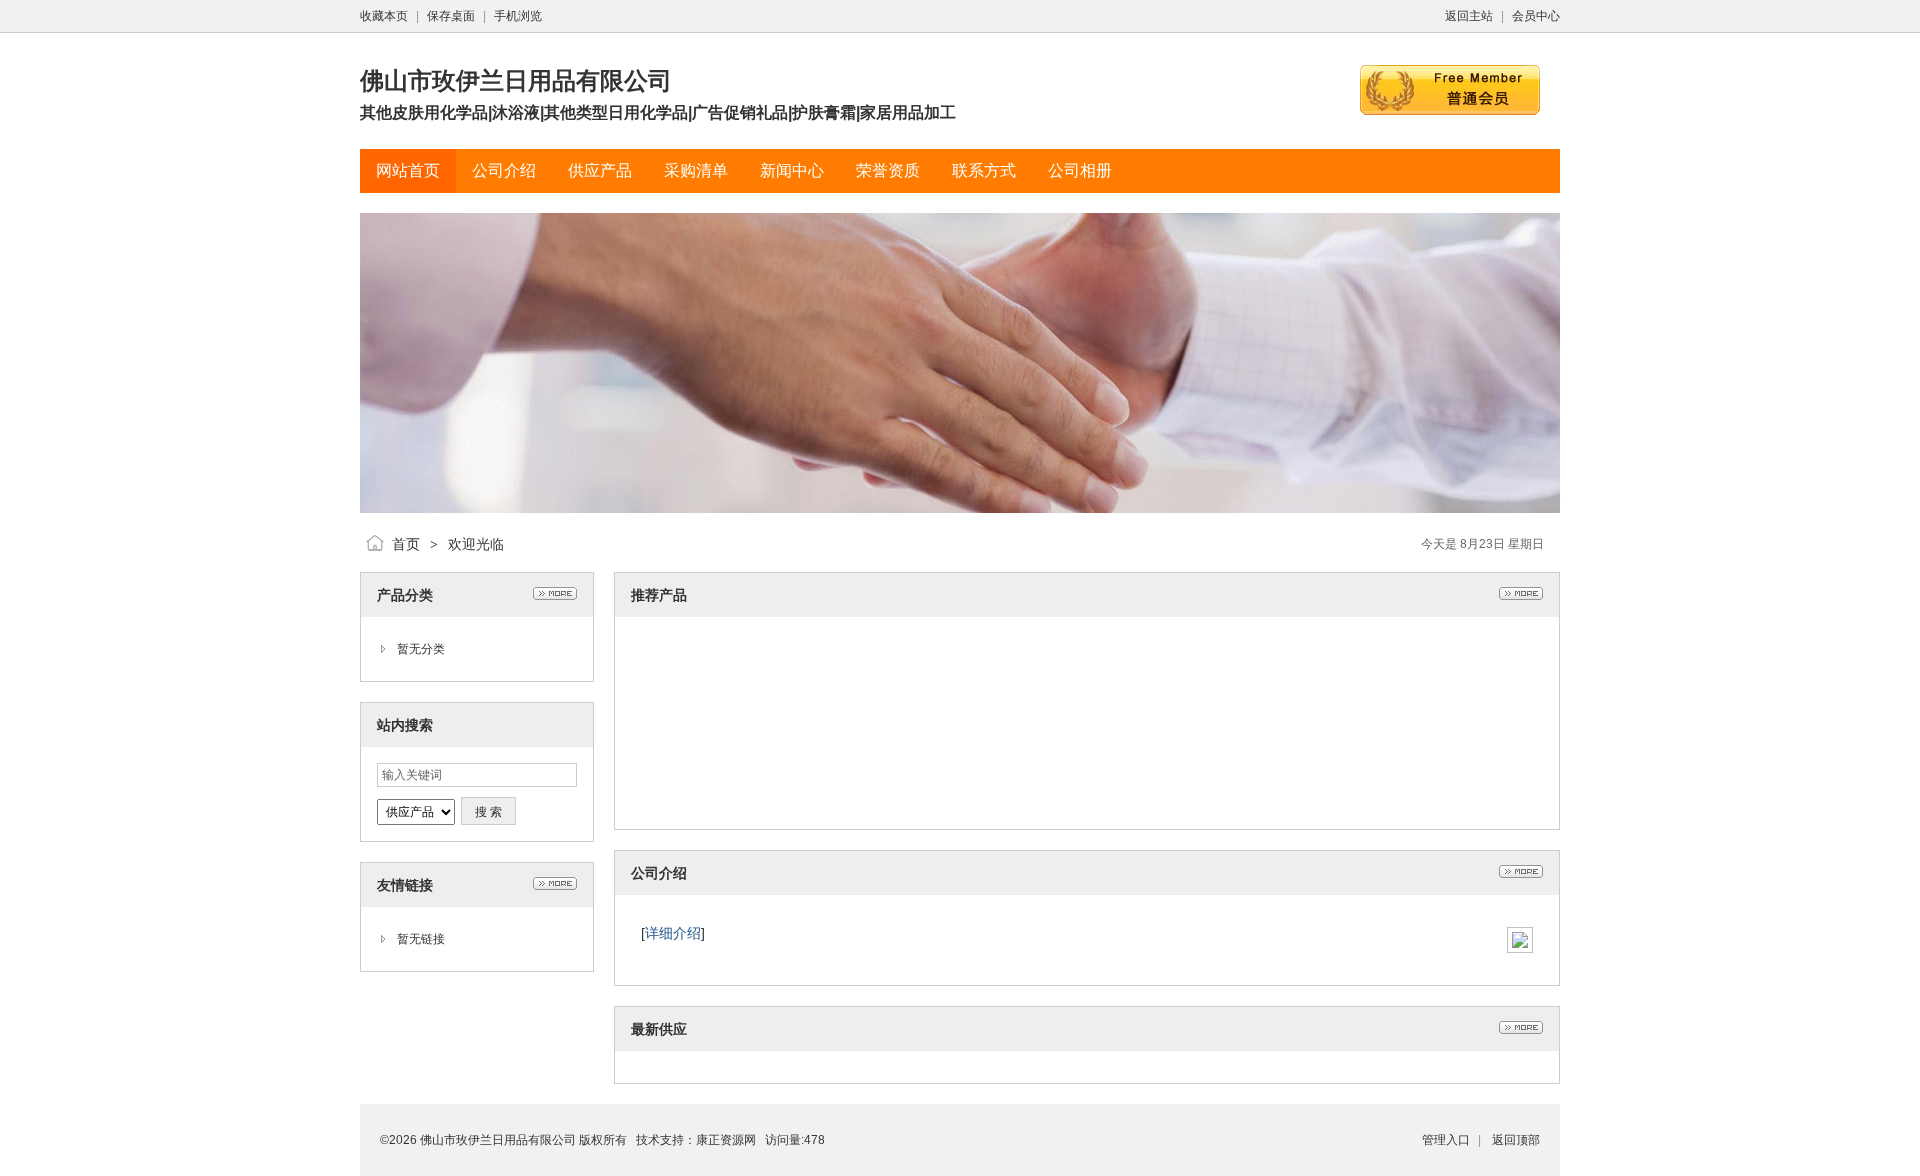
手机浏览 (518, 16)
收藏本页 (384, 16)
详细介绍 (673, 933)
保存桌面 (451, 16)
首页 (406, 544)
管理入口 (1446, 1140)
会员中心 (1536, 16)
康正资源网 (726, 1140)
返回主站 (1469, 16)
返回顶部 (1516, 1140)
